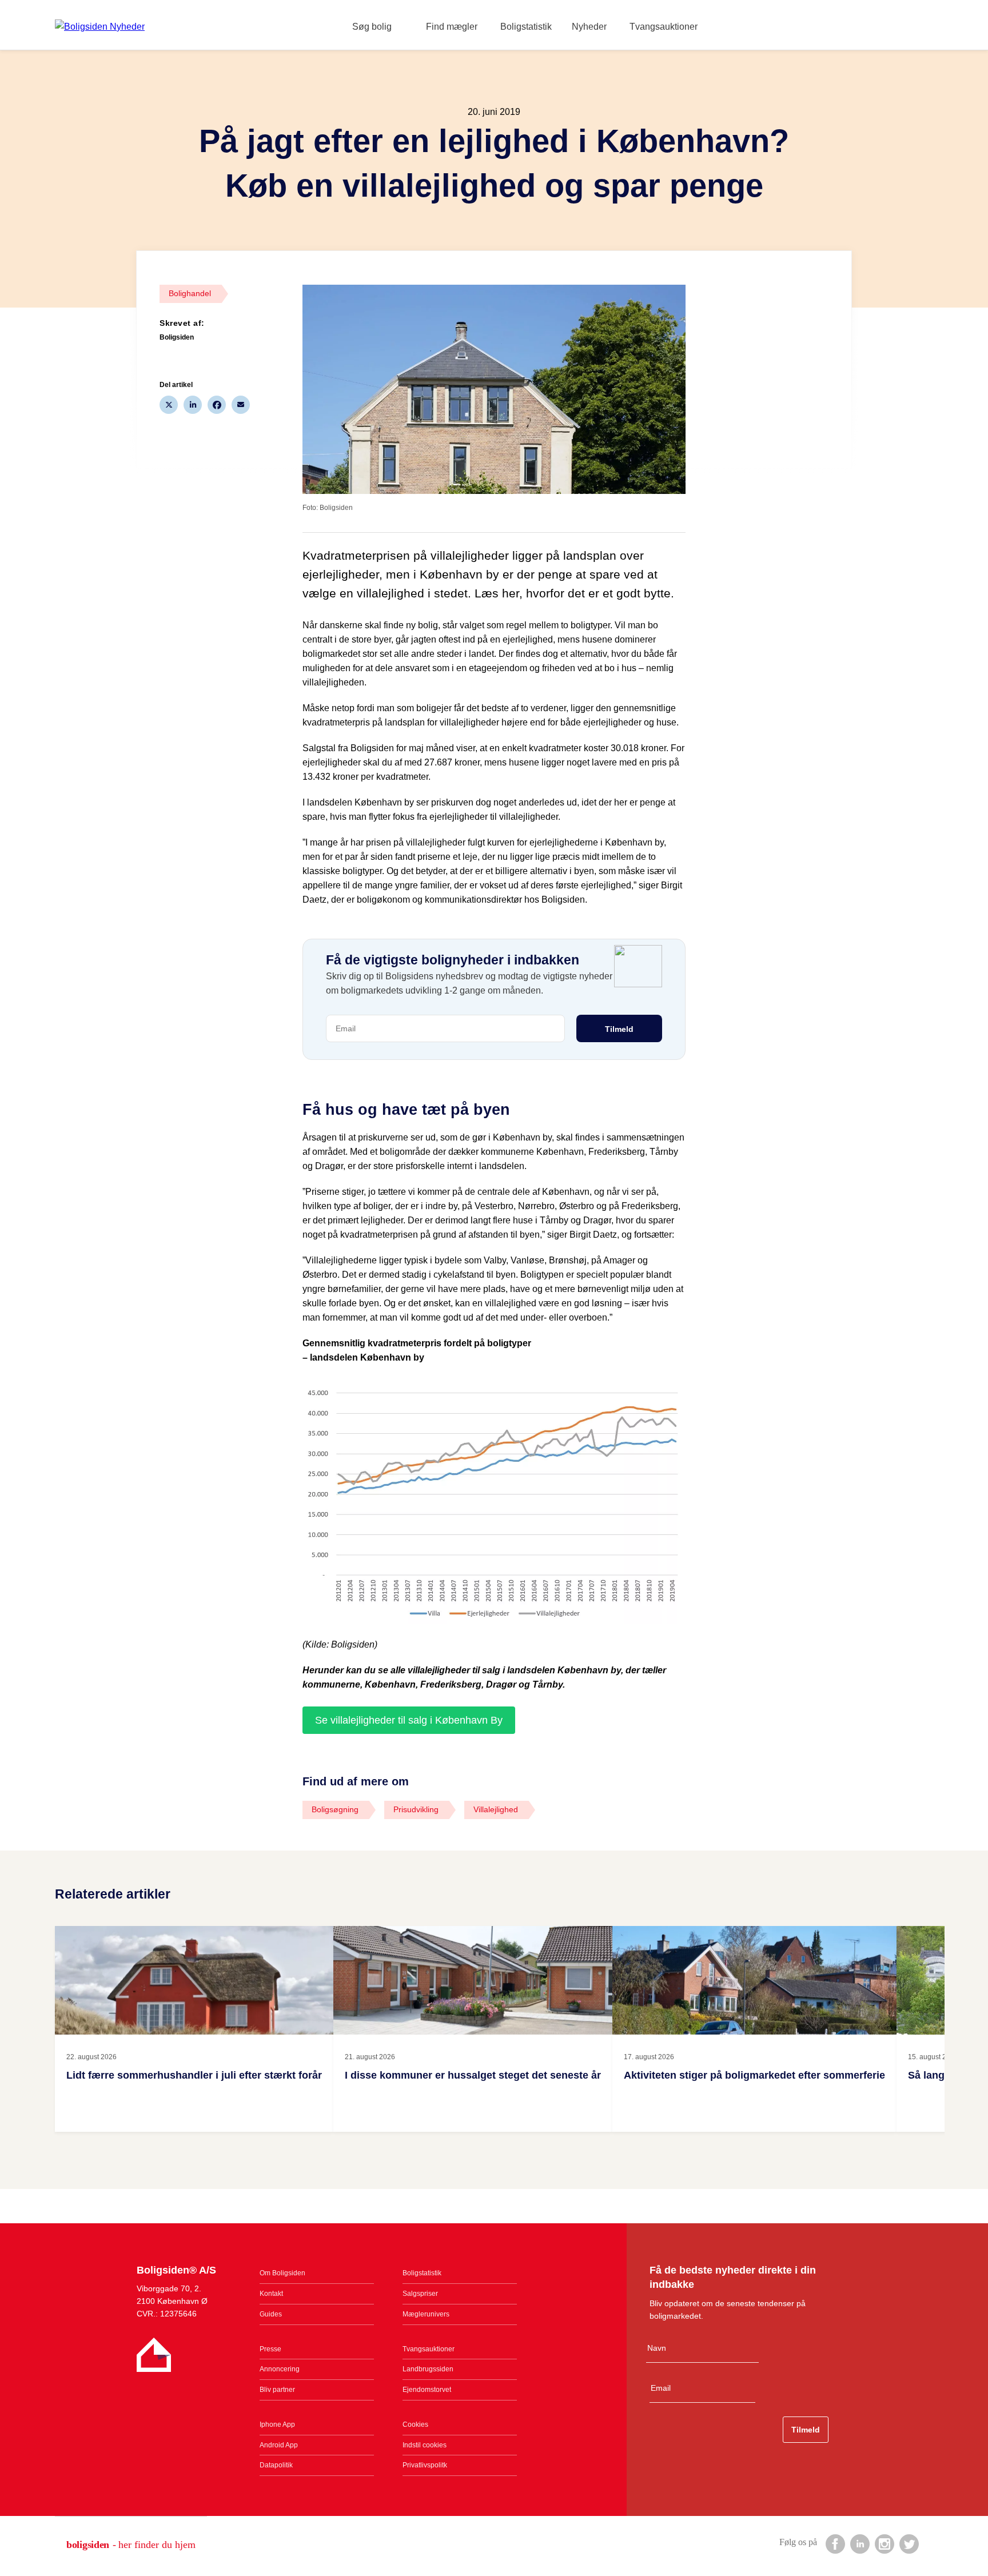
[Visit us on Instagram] (884, 2543)
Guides (271, 2314)
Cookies (415, 2425)
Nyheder (589, 27)
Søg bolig (372, 27)
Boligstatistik (526, 27)
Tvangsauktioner (664, 27)
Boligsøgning (335, 1809)
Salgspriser (420, 2294)
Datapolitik (276, 2465)
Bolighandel (190, 293)
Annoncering (280, 2369)
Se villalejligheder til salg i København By (409, 1720)
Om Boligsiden (282, 2273)
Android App (279, 2445)
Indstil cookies (425, 2445)
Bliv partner (277, 2390)
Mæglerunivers (426, 2314)
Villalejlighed (496, 1809)
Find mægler (452, 27)
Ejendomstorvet (427, 2390)
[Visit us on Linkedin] (859, 2543)
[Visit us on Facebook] (835, 2543)
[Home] (100, 27)
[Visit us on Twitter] (909, 2543)
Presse (270, 2349)
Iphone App (277, 2425)
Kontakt (271, 2294)
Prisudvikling (416, 1809)
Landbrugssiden (428, 2369)
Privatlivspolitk (425, 2465)
